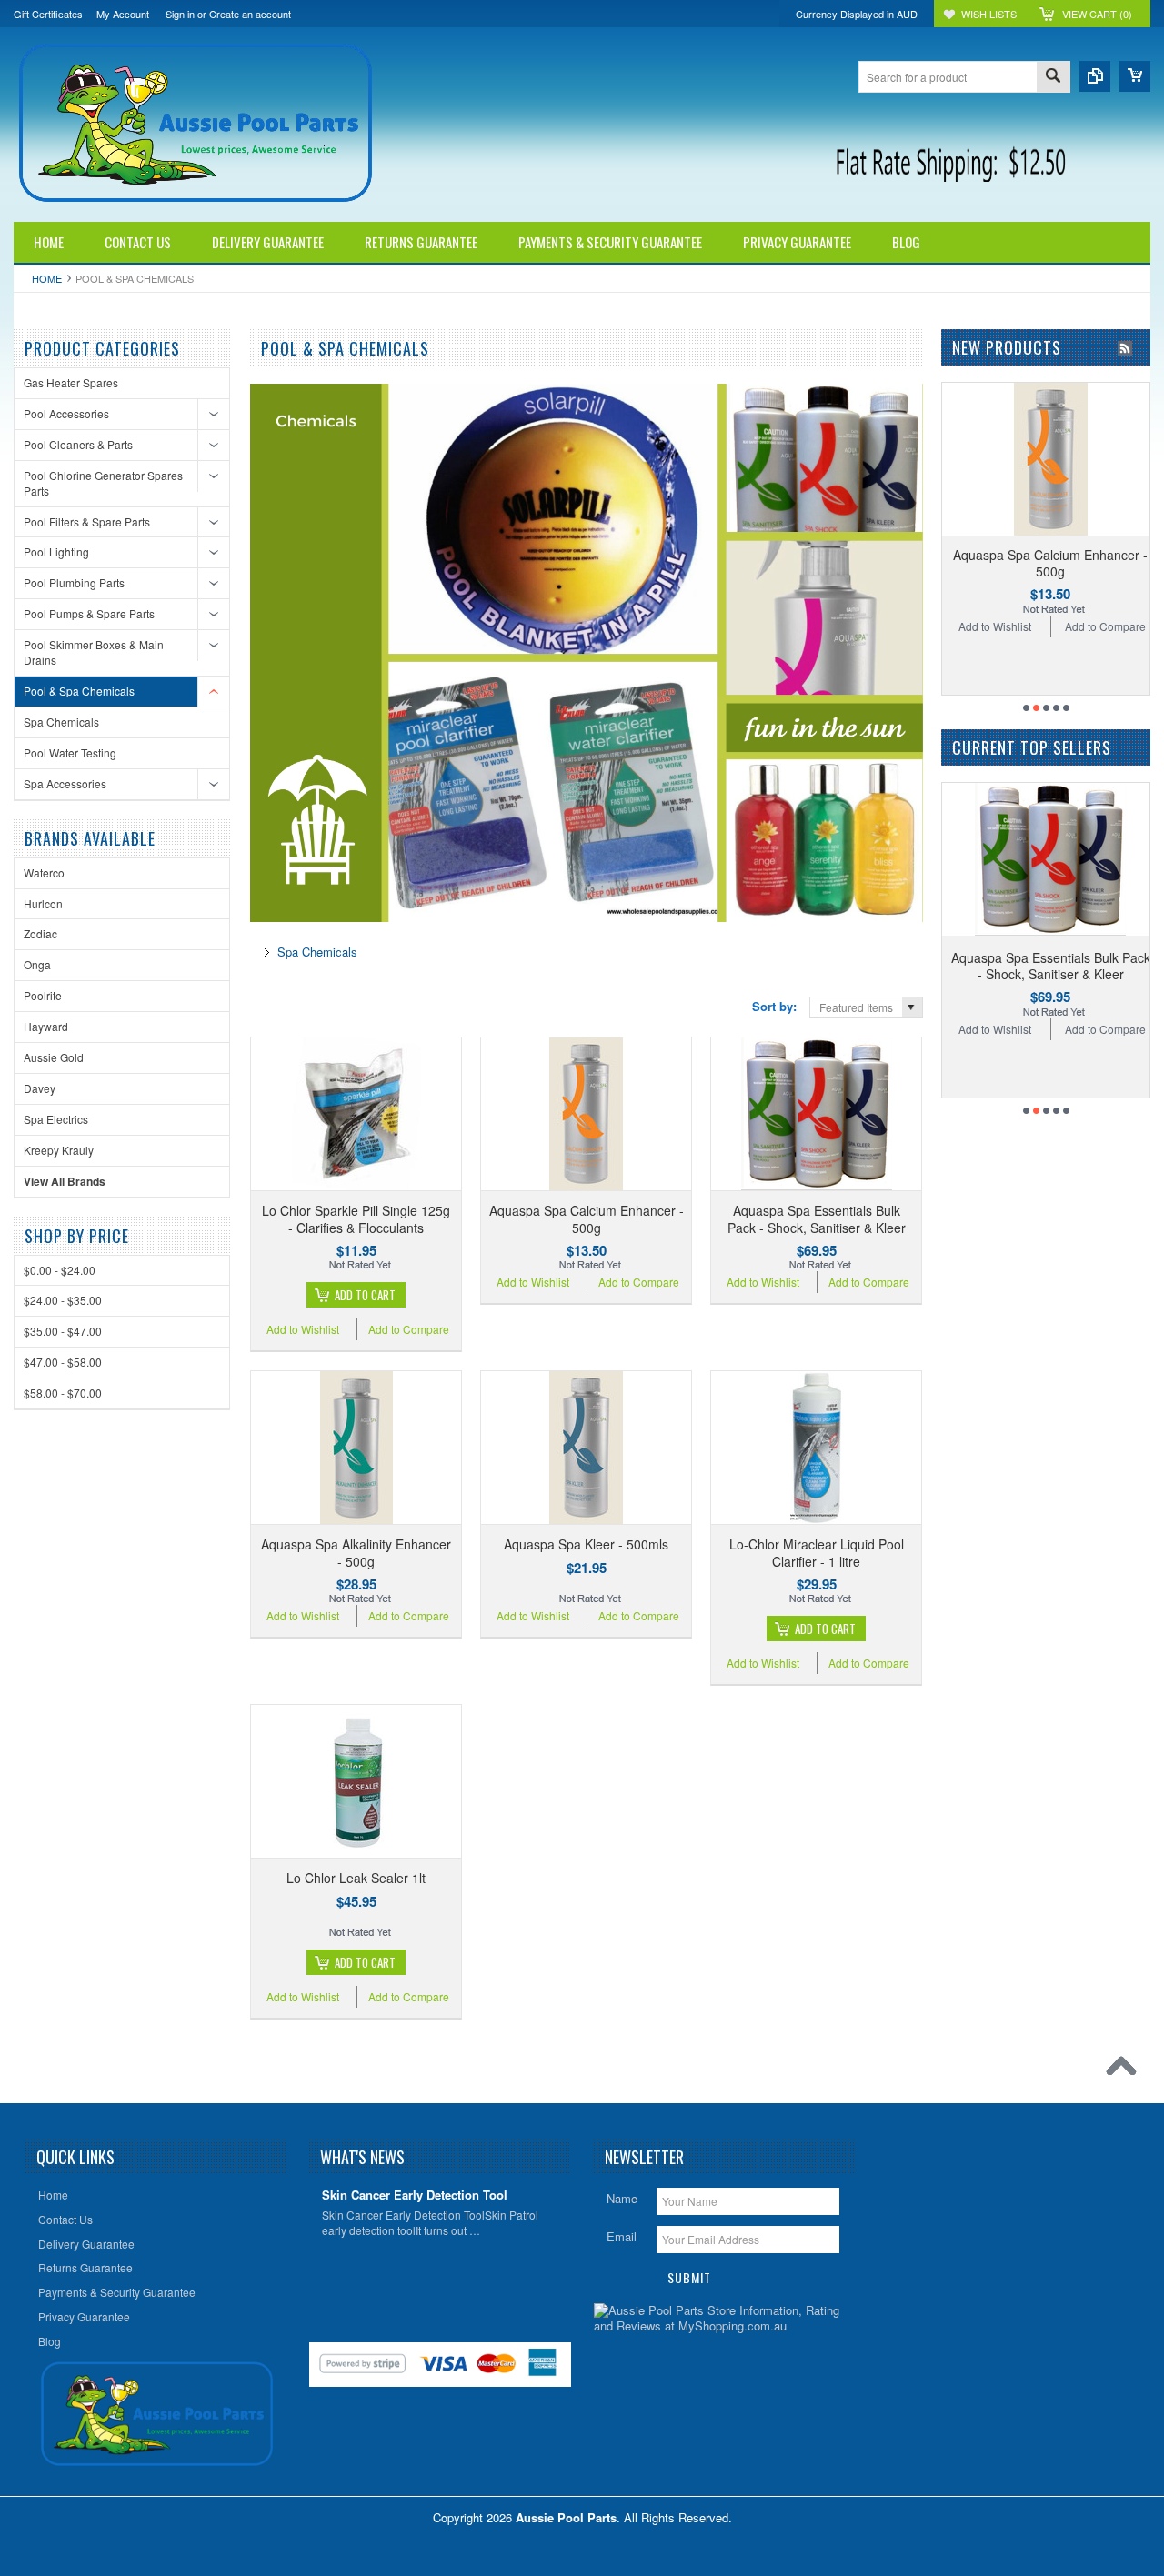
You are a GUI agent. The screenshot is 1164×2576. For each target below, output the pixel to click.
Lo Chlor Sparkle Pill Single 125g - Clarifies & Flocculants (356, 1218)
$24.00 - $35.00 (63, 1300)
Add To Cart (365, 1295)
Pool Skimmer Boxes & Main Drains (94, 652)
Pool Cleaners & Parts (78, 444)
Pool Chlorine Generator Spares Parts (103, 483)
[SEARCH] (1053, 78)
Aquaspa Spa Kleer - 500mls (586, 1544)
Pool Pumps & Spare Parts (89, 613)
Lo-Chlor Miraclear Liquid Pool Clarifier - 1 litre (817, 1552)
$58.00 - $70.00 (63, 1393)
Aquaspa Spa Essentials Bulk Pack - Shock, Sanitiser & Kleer (817, 1218)
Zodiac (40, 933)
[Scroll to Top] (1126, 2070)
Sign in (180, 14)
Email (622, 2236)
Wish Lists (989, 14)
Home (47, 278)
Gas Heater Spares (71, 382)
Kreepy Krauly (59, 1150)
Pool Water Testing (70, 752)
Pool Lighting (56, 551)
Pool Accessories (66, 413)
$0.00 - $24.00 (60, 1270)
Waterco (44, 872)
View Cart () (1097, 14)
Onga (37, 964)
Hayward (46, 1026)
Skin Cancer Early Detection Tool (415, 2195)
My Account (123, 14)
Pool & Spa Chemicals (79, 691)
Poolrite (43, 995)
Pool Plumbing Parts (74, 582)
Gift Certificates (48, 14)
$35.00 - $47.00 (63, 1331)
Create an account (250, 14)
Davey (40, 1088)
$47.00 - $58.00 (63, 1362)
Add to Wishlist (303, 1329)
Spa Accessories (65, 783)
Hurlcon (43, 903)
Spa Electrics (56, 1119)
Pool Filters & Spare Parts (87, 521)
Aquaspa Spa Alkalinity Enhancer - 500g (356, 1552)
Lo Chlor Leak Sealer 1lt (356, 1878)
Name (622, 2198)
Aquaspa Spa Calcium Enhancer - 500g (587, 1218)
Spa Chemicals (61, 722)
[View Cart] (1135, 76)
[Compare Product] (1095, 76)
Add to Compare (409, 1329)
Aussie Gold (54, 1057)
